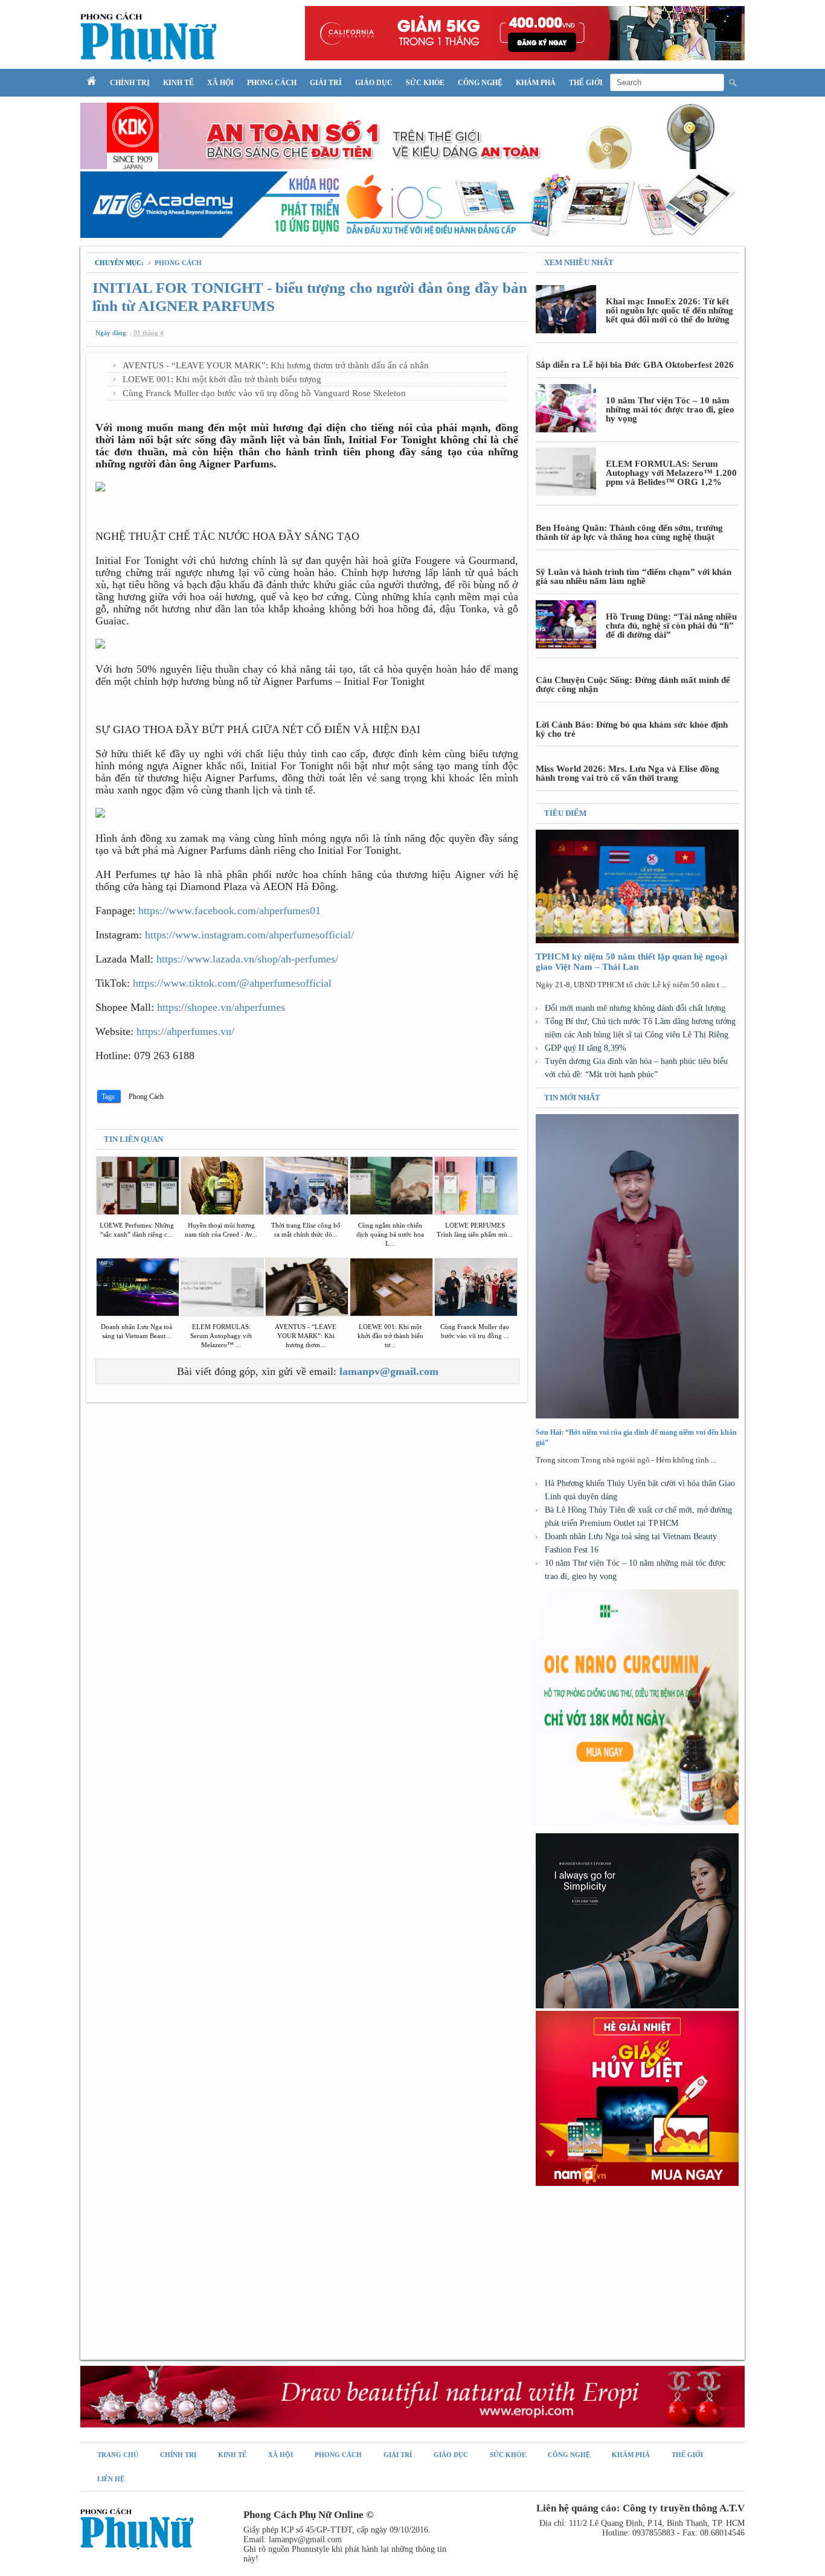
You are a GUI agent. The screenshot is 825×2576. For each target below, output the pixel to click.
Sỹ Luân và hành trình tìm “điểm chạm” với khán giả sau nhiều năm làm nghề (634, 576)
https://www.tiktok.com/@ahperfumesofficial (232, 983)
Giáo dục (374, 83)
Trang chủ (118, 2455)
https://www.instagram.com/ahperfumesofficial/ (249, 935)
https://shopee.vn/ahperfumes (221, 1007)
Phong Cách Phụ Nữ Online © (309, 2515)
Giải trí (326, 83)
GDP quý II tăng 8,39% (586, 1048)
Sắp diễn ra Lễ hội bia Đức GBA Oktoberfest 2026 (635, 365)
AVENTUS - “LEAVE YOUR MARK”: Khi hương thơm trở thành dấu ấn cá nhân (276, 365)
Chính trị (130, 83)
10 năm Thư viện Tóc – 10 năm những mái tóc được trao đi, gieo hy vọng (670, 409)
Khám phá (536, 83)
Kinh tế (178, 83)
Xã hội (220, 83)
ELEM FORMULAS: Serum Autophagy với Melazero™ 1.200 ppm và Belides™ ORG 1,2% (671, 473)
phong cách (178, 263)
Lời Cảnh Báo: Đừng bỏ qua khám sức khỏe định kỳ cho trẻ (632, 729)
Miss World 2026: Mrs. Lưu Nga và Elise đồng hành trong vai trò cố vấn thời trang (628, 773)
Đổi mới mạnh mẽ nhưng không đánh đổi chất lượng (635, 1008)
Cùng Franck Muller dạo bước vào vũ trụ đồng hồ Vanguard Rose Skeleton (264, 393)
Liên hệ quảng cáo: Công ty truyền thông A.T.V (640, 2508)
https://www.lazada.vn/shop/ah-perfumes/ (247, 959)
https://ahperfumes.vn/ (185, 1031)
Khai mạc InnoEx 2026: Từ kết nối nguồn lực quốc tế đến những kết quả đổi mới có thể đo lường (669, 310)
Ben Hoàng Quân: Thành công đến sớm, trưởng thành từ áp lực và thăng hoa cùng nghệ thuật (629, 532)
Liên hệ (111, 2479)
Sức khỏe (425, 83)
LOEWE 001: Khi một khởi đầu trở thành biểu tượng (222, 379)
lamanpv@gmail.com (389, 1371)
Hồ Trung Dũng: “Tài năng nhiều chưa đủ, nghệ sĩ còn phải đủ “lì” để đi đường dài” (671, 626)
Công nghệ (480, 83)
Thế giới (586, 83)
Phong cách (272, 83)
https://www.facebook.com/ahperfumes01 (230, 911)
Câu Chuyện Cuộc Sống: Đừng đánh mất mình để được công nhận (633, 684)
